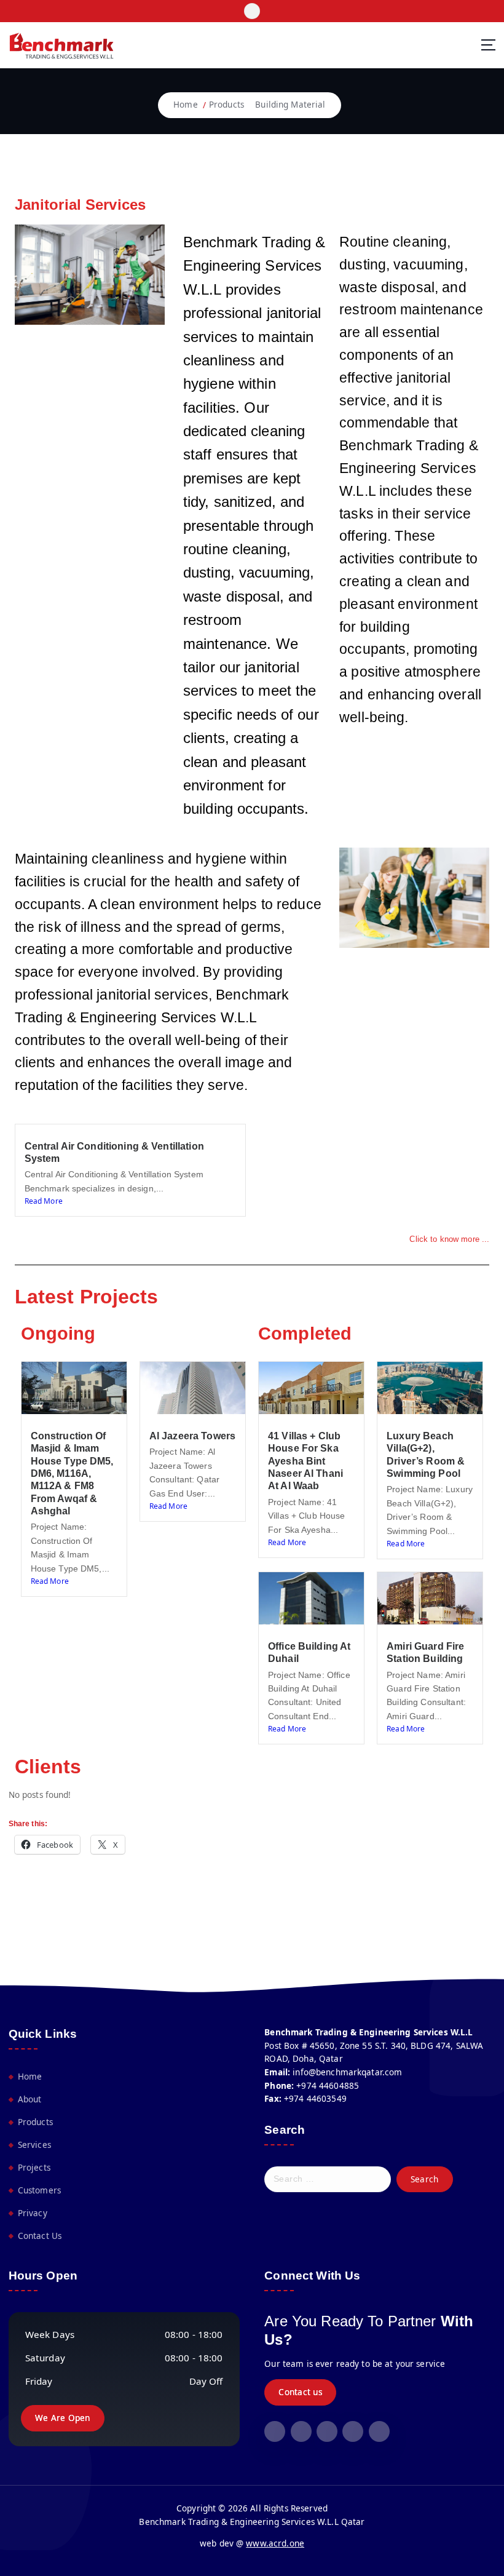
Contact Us (40, 2236)
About (30, 2099)
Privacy (33, 2213)
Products (226, 105)
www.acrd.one (275, 2543)
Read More (44, 1201)
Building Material (290, 105)
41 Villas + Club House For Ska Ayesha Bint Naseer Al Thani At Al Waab (305, 1461)
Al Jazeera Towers (192, 1436)
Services (34, 2145)
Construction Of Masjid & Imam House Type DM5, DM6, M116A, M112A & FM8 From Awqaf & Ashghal (72, 1473)
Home (186, 105)
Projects (34, 2168)
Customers (39, 2190)
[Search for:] (328, 2179)
